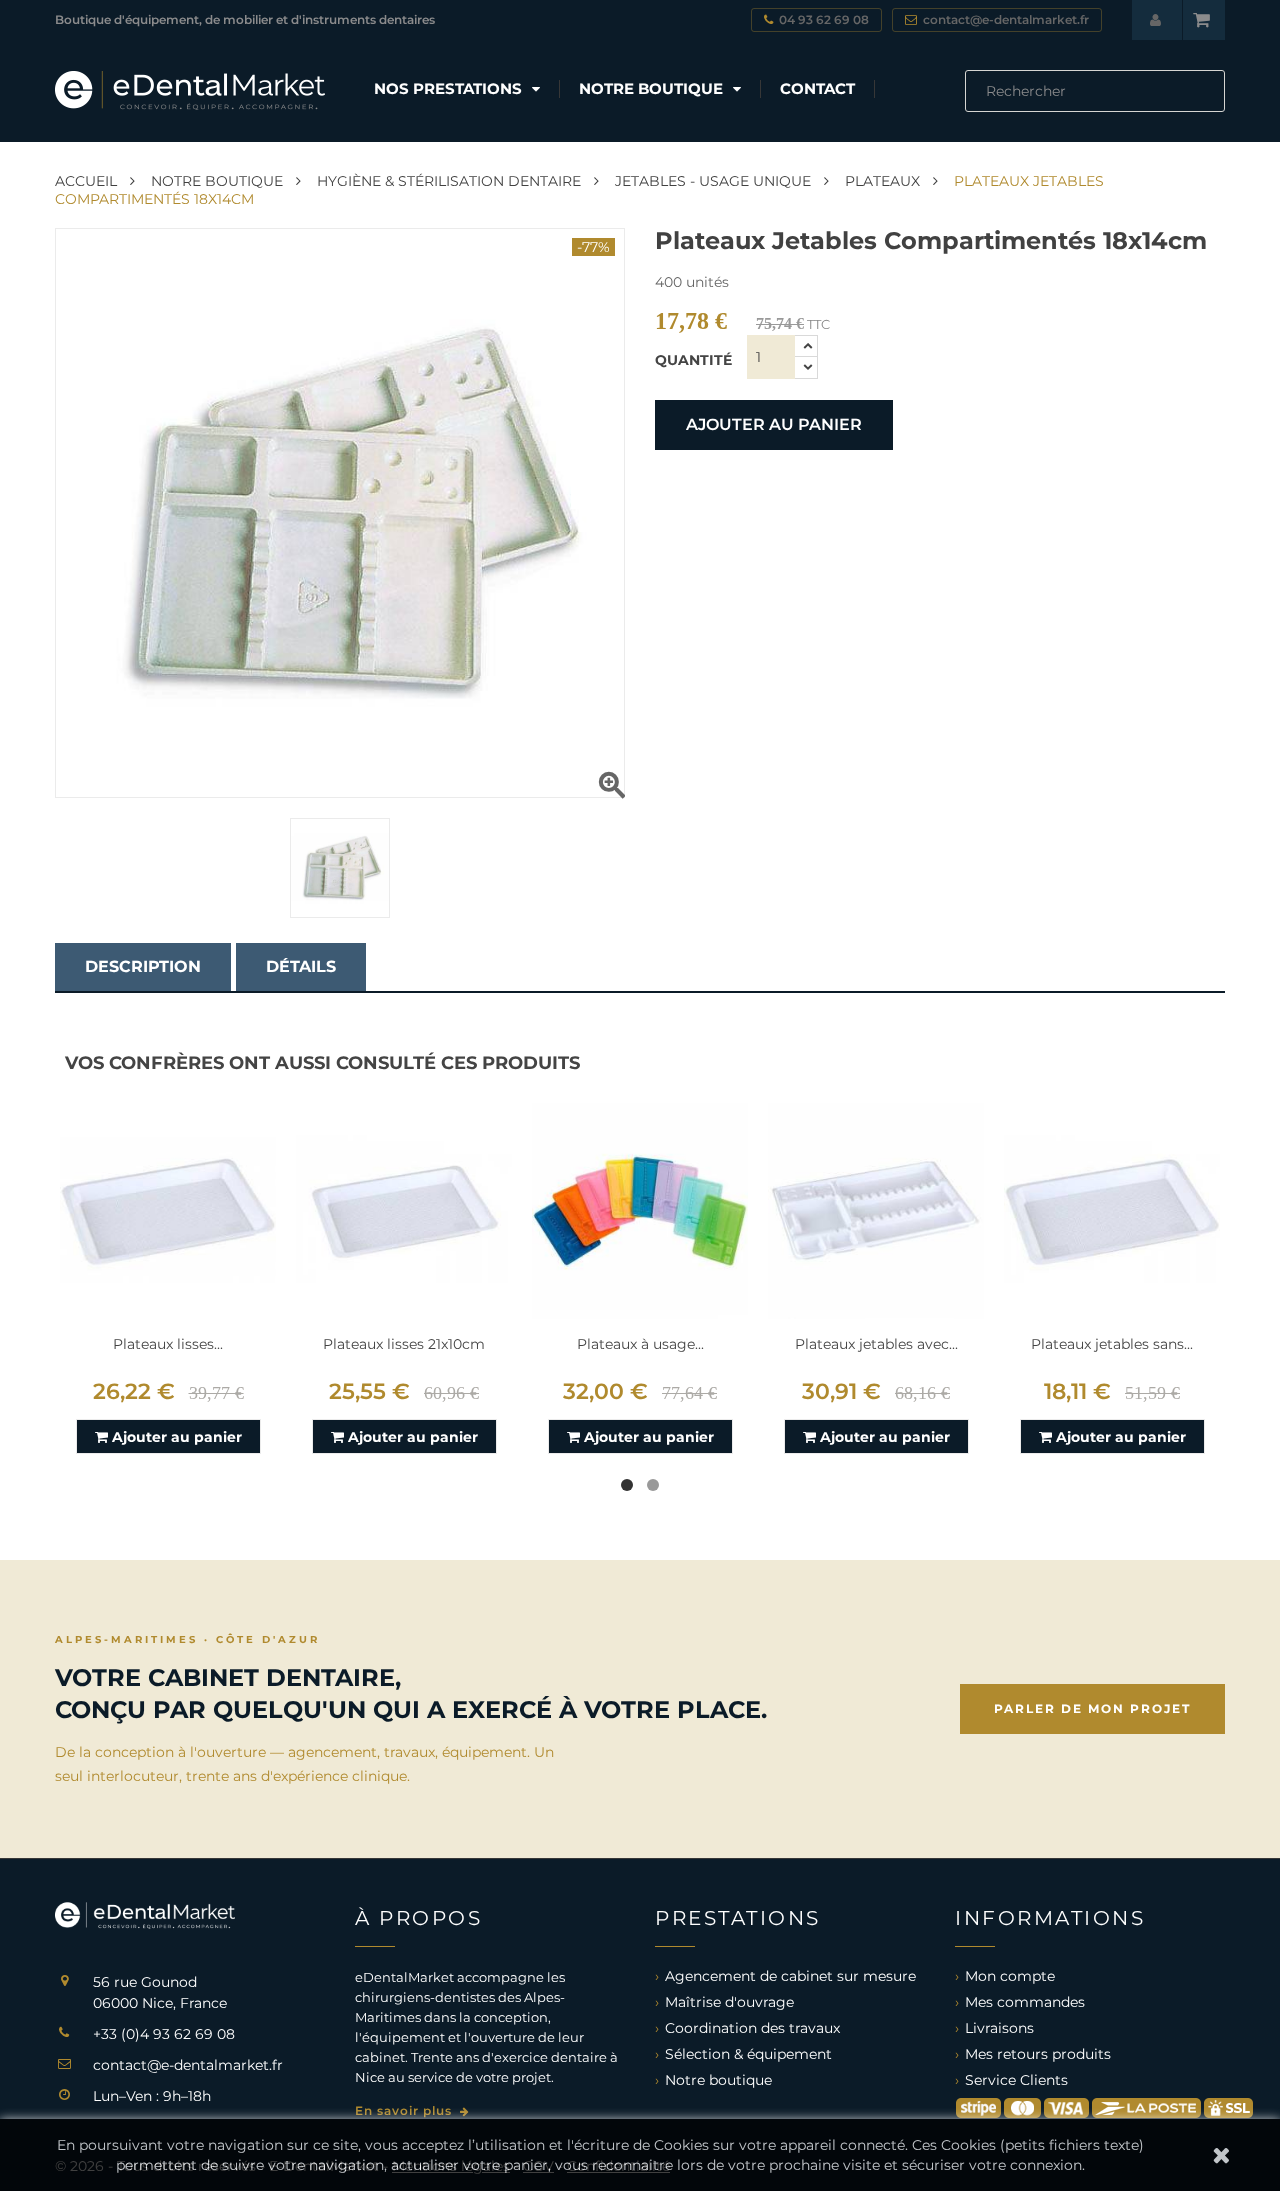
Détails (301, 966)
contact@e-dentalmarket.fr (188, 2065)
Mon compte (1010, 1976)
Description (143, 966)
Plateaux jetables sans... (1112, 1344)
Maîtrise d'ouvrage (729, 2002)
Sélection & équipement (748, 2054)
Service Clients (1016, 2080)
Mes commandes (1025, 2002)
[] (1217, 106)
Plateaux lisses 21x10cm (404, 1344)
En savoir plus (405, 2110)
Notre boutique (718, 2080)
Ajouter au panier (774, 424)
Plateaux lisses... (168, 1344)
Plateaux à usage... (640, 1344)
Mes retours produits (1038, 2054)
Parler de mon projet (1092, 1708)
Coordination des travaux (752, 2028)
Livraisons (999, 2028)
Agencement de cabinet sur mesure (790, 1976)
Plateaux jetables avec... (876, 1344)
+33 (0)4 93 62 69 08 (164, 2034)
